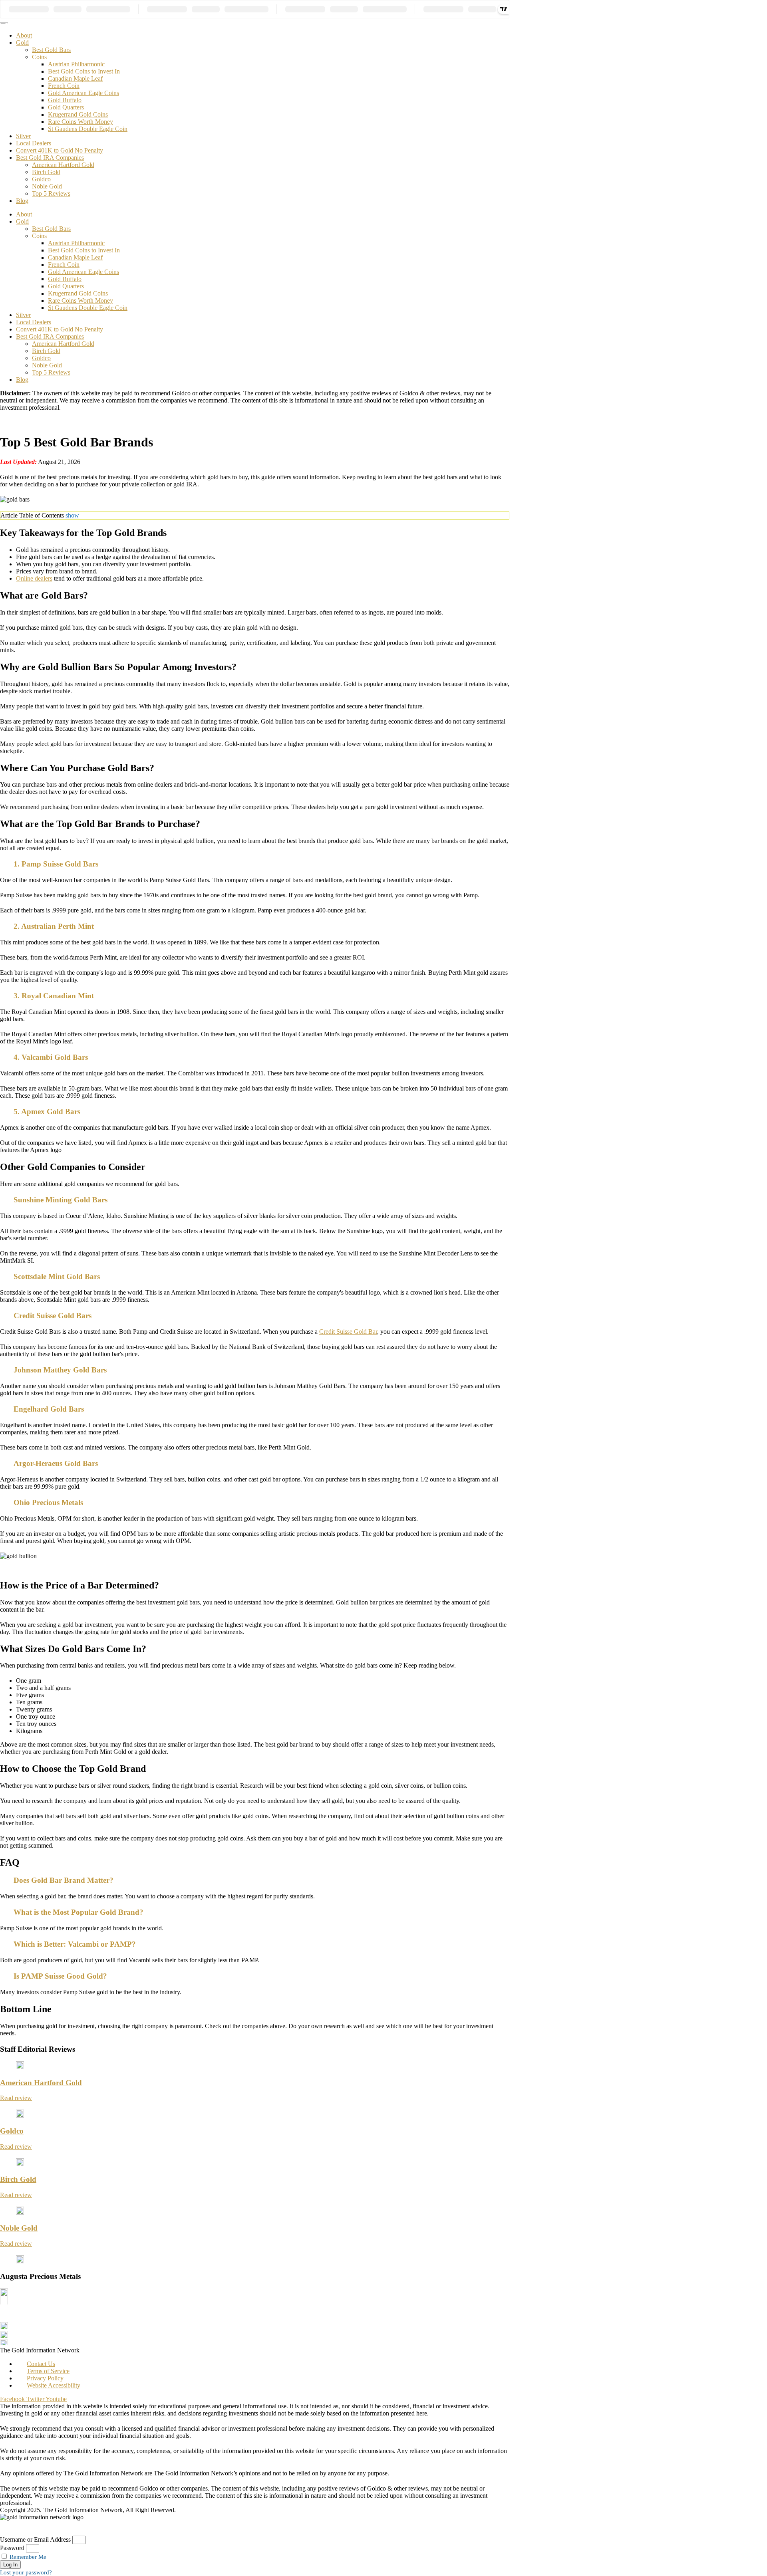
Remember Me (27, 2557)
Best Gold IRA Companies (50, 158)
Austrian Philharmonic (76, 64)
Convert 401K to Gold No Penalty (60, 150)
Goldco (41, 179)
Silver (23, 136)
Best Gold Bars (51, 50)
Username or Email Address (35, 2539)
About (24, 35)
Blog (22, 201)
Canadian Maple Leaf (75, 78)
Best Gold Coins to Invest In (84, 71)
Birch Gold (46, 172)
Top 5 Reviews (51, 193)
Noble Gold (47, 186)
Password (12, 2548)
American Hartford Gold (63, 165)
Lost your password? (26, 2572)
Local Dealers (34, 143)
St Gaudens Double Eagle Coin (88, 129)
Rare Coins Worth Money (80, 122)
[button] (255, 867)
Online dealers (34, 578)
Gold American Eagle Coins (83, 93)
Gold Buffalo (65, 100)
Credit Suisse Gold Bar (348, 1332)
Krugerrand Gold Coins (78, 114)
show (72, 515)
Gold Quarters (66, 107)
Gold (22, 43)
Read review (16, 2098)
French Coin (64, 86)
